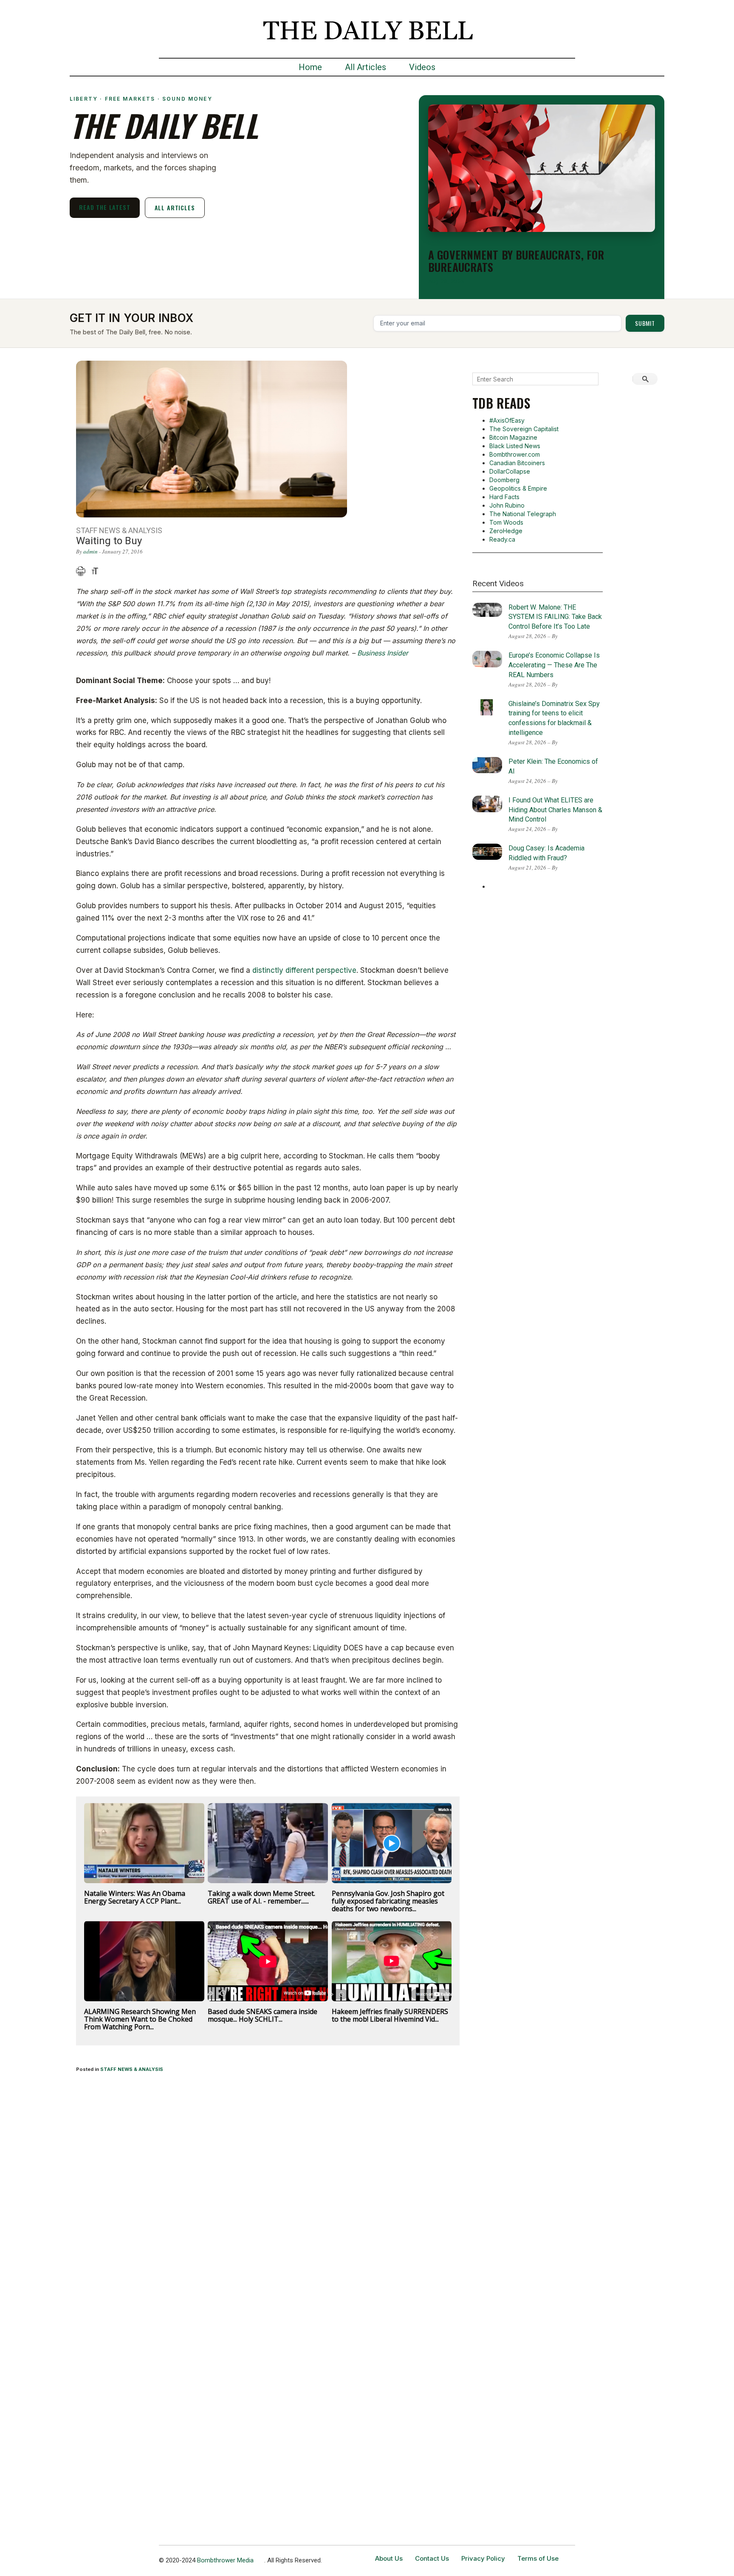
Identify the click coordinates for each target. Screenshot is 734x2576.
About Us (389, 2558)
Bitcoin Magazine (513, 437)
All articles (175, 208)
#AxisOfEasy (507, 420)
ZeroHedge (506, 531)
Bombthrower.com (515, 454)
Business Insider (383, 653)
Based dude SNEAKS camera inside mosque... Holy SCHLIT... (263, 2015)
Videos (422, 67)
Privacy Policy (483, 2558)
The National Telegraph (523, 514)
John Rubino (507, 505)
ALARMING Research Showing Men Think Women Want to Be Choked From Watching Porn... (140, 2019)
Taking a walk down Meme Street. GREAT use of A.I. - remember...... (261, 1897)
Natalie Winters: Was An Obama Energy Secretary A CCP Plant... (135, 1897)
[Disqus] (268, 2192)
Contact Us (432, 2558)
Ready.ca (502, 539)
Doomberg (504, 480)
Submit (645, 323)
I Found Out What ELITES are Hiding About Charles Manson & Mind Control (555, 810)
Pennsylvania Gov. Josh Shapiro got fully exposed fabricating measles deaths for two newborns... (388, 1901)
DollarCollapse (510, 471)
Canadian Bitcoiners (517, 463)
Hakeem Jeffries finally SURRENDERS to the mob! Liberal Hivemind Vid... (390, 2015)
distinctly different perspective (304, 970)
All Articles (366, 67)
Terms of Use (538, 2558)
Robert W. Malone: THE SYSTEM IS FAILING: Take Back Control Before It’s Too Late (555, 617)
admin (90, 551)
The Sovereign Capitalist (524, 429)
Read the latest (105, 207)
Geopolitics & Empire (518, 488)
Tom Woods (506, 522)
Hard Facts (504, 497)
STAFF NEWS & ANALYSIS (132, 2069)
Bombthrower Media (225, 2560)
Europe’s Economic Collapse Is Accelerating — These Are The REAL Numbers (554, 665)
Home (310, 67)
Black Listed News (515, 446)
